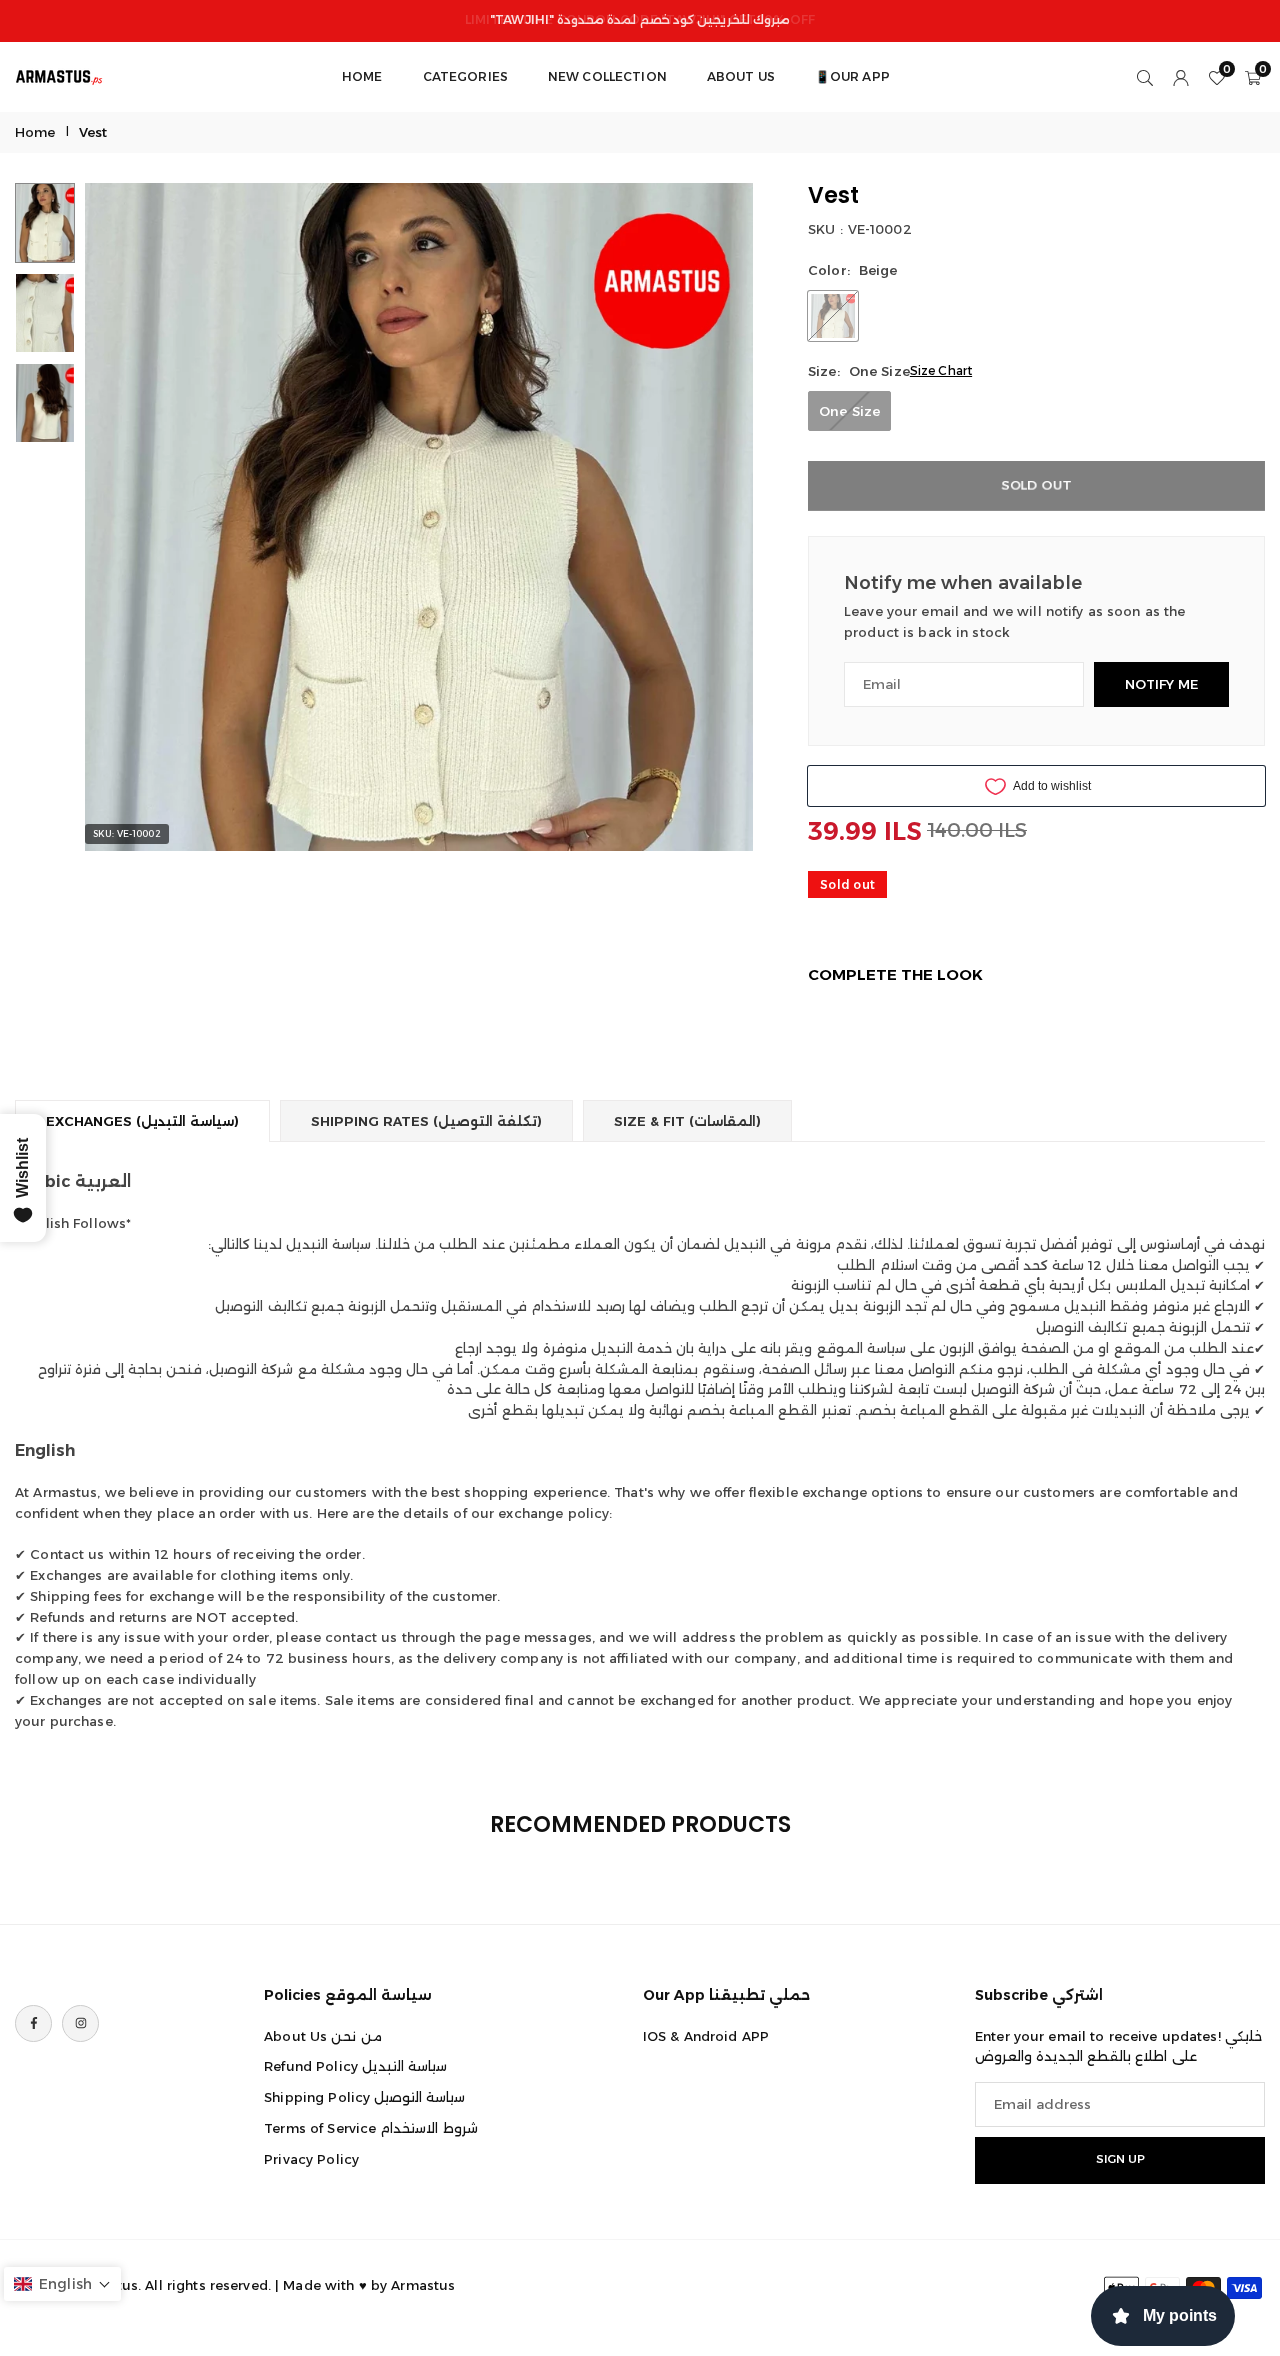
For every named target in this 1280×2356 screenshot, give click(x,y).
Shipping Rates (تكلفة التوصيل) (426, 1121)
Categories (465, 76)
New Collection (607, 76)
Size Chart (941, 370)
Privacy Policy (311, 2159)
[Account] (1181, 76)
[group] (419, 517)
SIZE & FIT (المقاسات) (687, 1121)
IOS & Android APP (706, 2036)
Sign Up (1120, 2160)
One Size (849, 411)
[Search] (1145, 76)
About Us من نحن (322, 2036)
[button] (704, 517)
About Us (741, 76)
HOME (362, 76)
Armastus (423, 2285)
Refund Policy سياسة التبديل (355, 2067)
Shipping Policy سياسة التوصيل (364, 2098)
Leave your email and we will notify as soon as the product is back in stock (1015, 621)
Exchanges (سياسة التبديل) (142, 1121)
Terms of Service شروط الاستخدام (370, 2128)
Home (35, 132)
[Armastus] (60, 75)
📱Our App (852, 76)
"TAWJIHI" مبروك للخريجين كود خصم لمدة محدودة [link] (640, 19)
